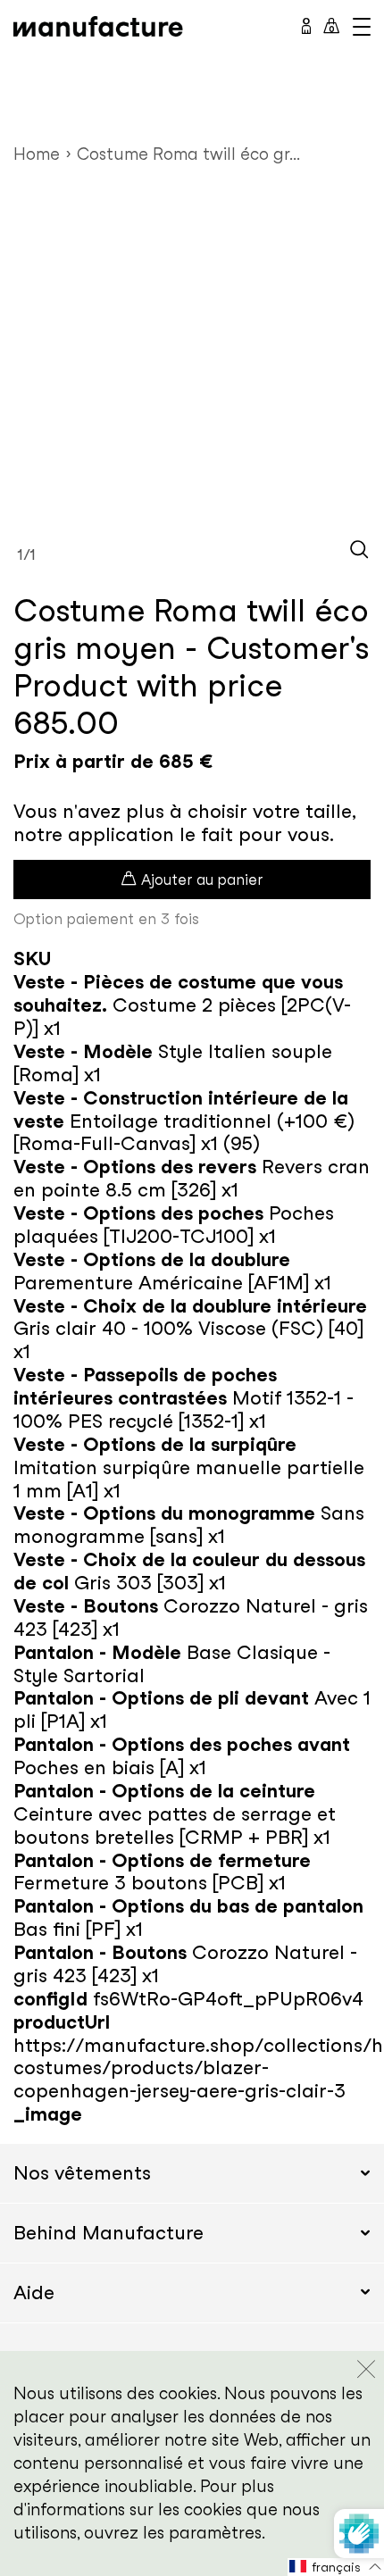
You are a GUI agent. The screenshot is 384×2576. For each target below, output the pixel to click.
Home (37, 154)
